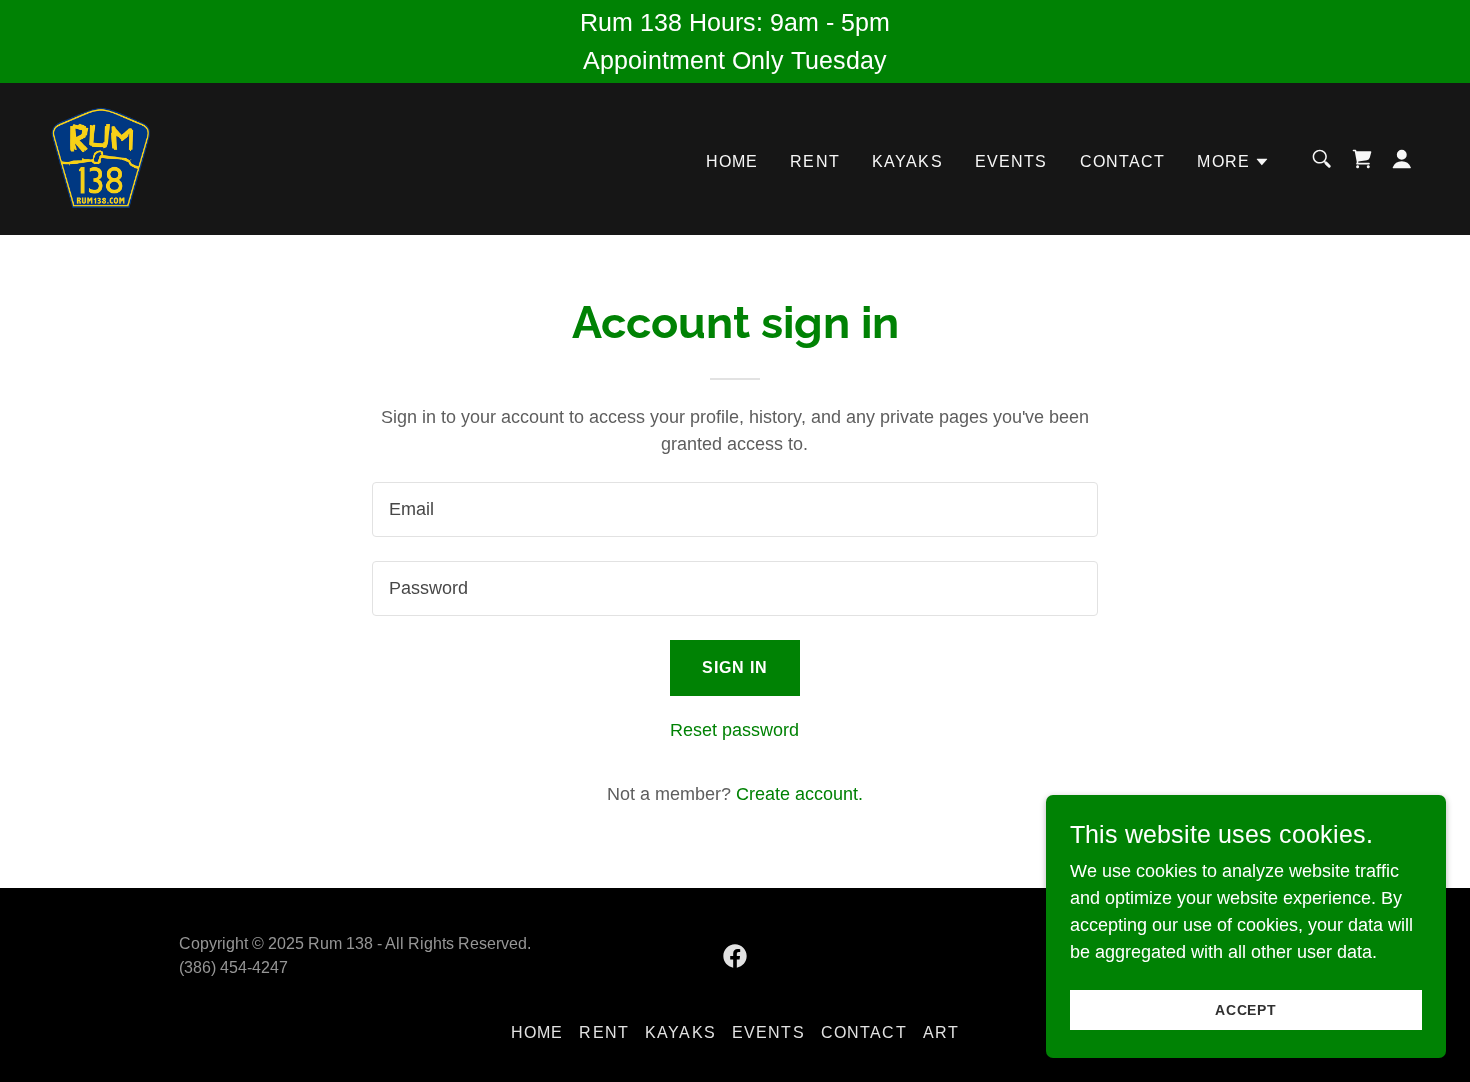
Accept (1246, 1010)
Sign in (735, 667)
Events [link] (1011, 161)
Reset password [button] (734, 730)
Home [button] (537, 1032)
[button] (1233, 162)
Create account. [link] (799, 794)
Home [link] (732, 161)
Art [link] (941, 1032)
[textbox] (734, 509)
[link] (100, 158)
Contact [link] (1123, 161)
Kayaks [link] (907, 161)
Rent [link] (815, 161)
